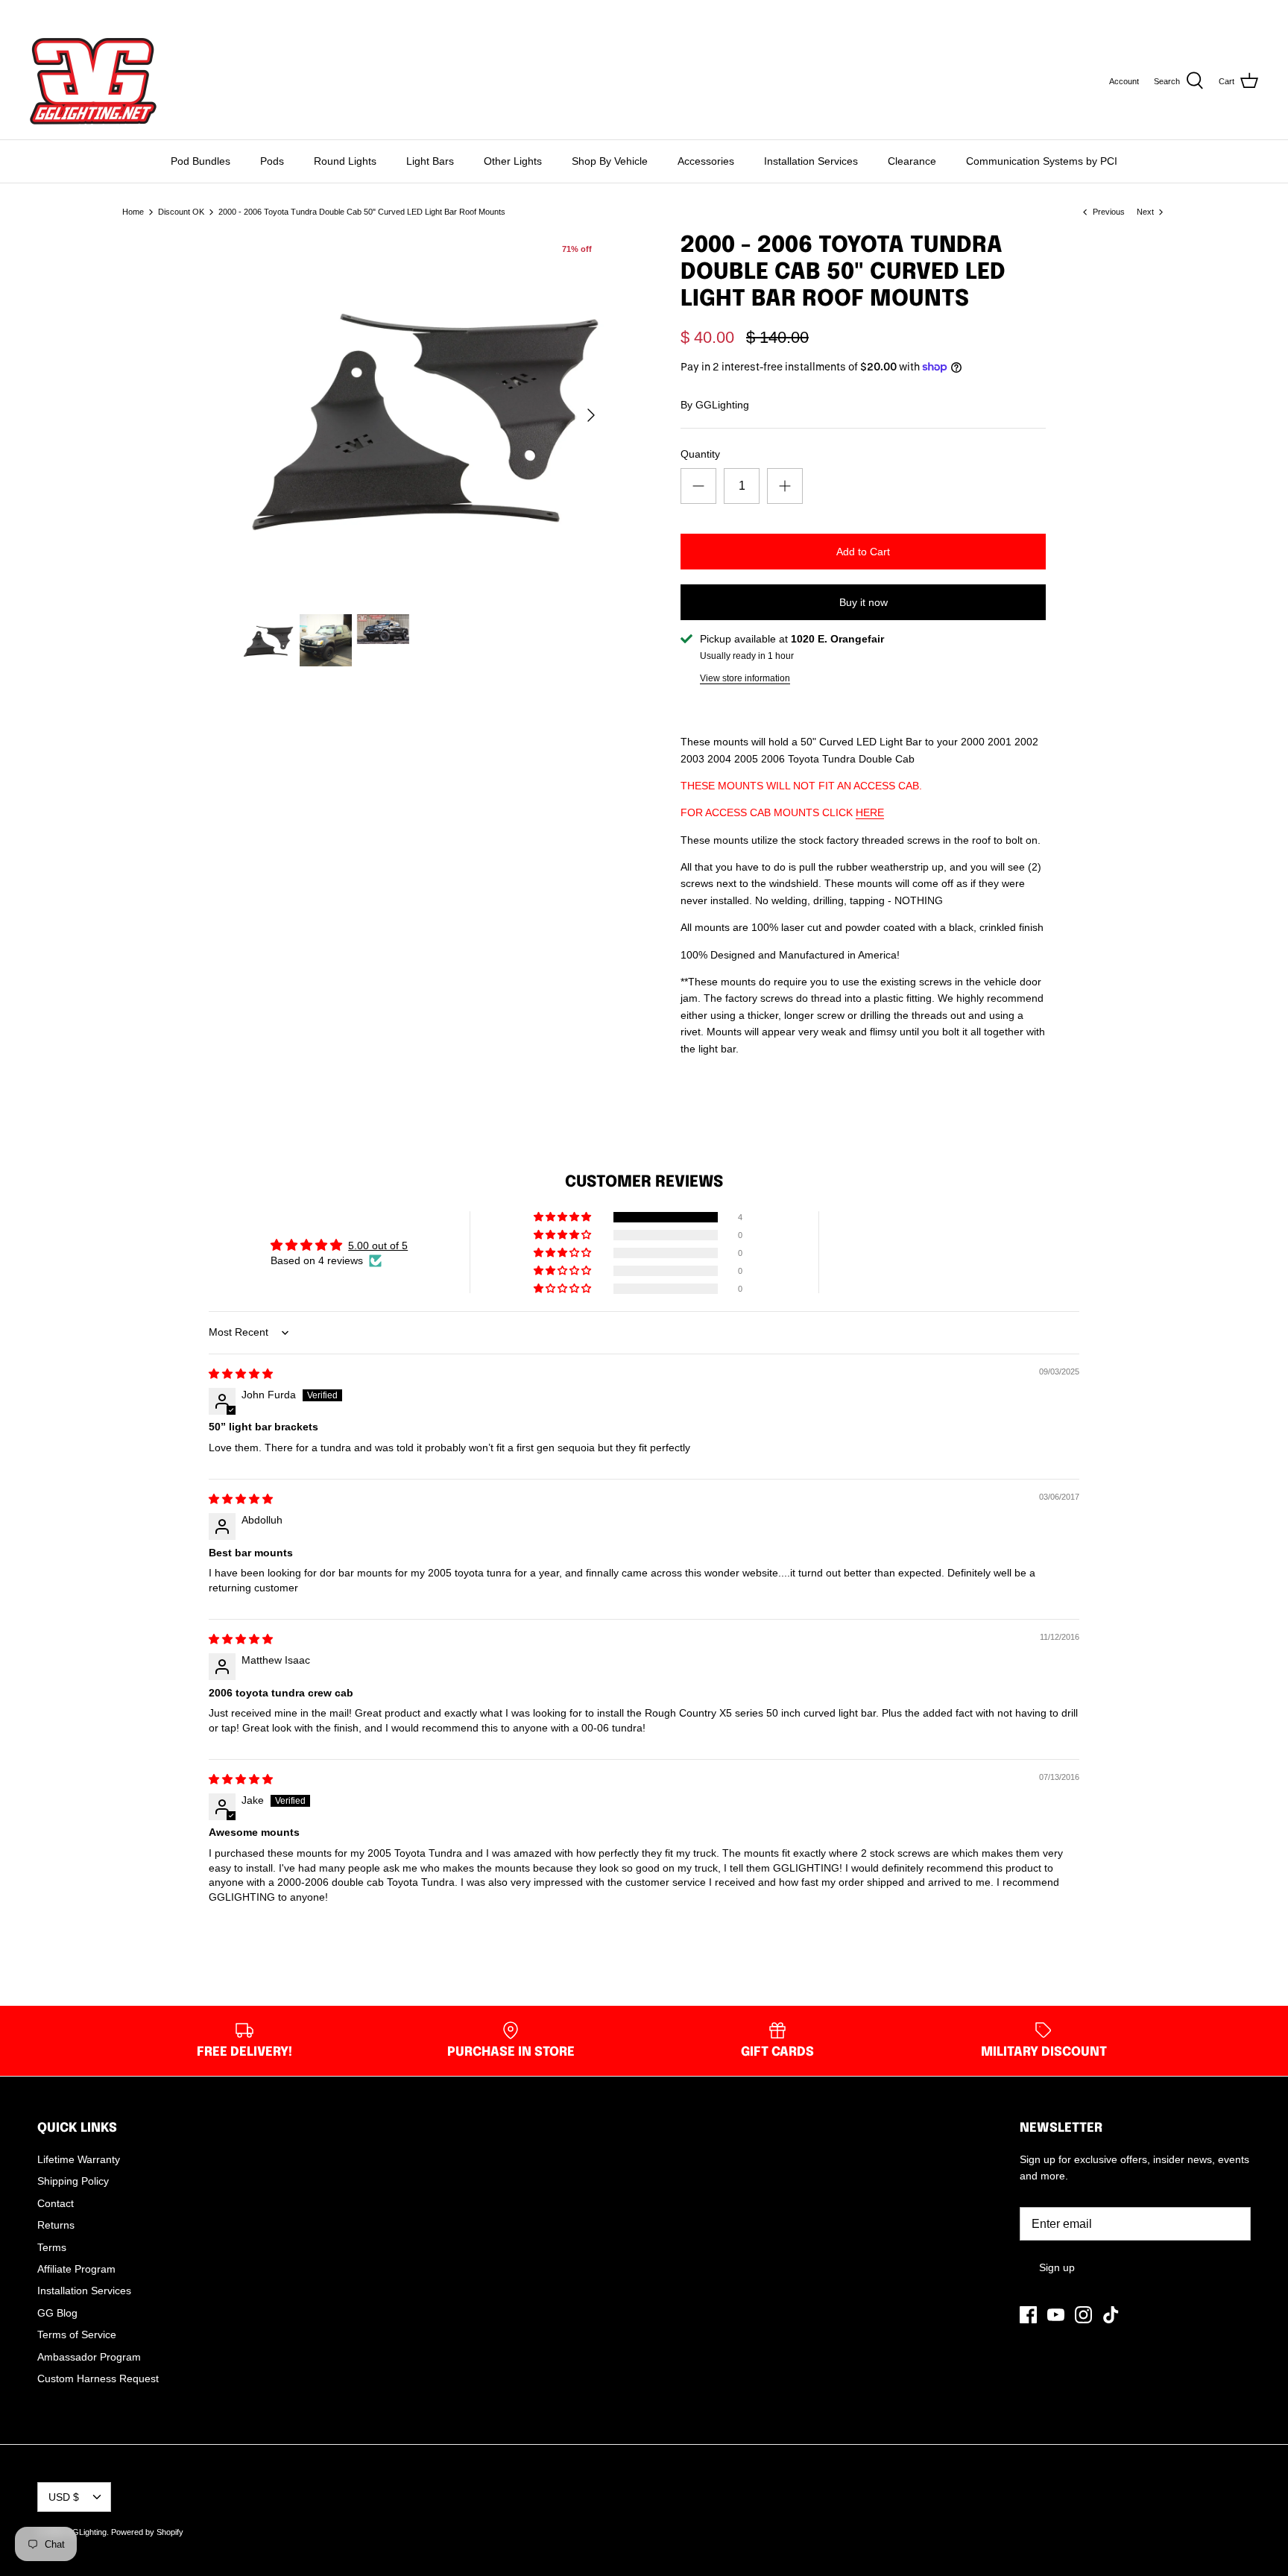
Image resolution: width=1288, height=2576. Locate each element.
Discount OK (181, 212)
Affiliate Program (76, 2269)
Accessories (706, 161)
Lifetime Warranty (79, 2159)
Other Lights (513, 161)
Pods (272, 161)
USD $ (1230, 11)
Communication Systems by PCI (1042, 161)
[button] (563, 1217)
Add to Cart (863, 552)
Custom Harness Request (98, 2378)
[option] (425, 415)
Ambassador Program (89, 2357)
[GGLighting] (93, 81)
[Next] (591, 415)
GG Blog (57, 2313)
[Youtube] (56, 12)
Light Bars (430, 161)
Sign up (1057, 2267)
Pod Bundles (201, 161)
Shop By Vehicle (610, 161)
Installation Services (811, 161)
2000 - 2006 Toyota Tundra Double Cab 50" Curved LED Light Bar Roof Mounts (362, 212)
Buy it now (864, 602)
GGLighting (722, 405)
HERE (870, 812)
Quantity (700, 454)
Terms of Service (77, 2334)
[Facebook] (35, 12)
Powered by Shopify (147, 2532)
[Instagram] (77, 12)
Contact (56, 2203)
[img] (241, 1374)
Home (133, 212)
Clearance (912, 161)
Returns (56, 2225)
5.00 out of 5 (378, 1246)
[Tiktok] (98, 12)
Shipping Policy (73, 2181)
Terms (52, 2247)
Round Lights (345, 161)
